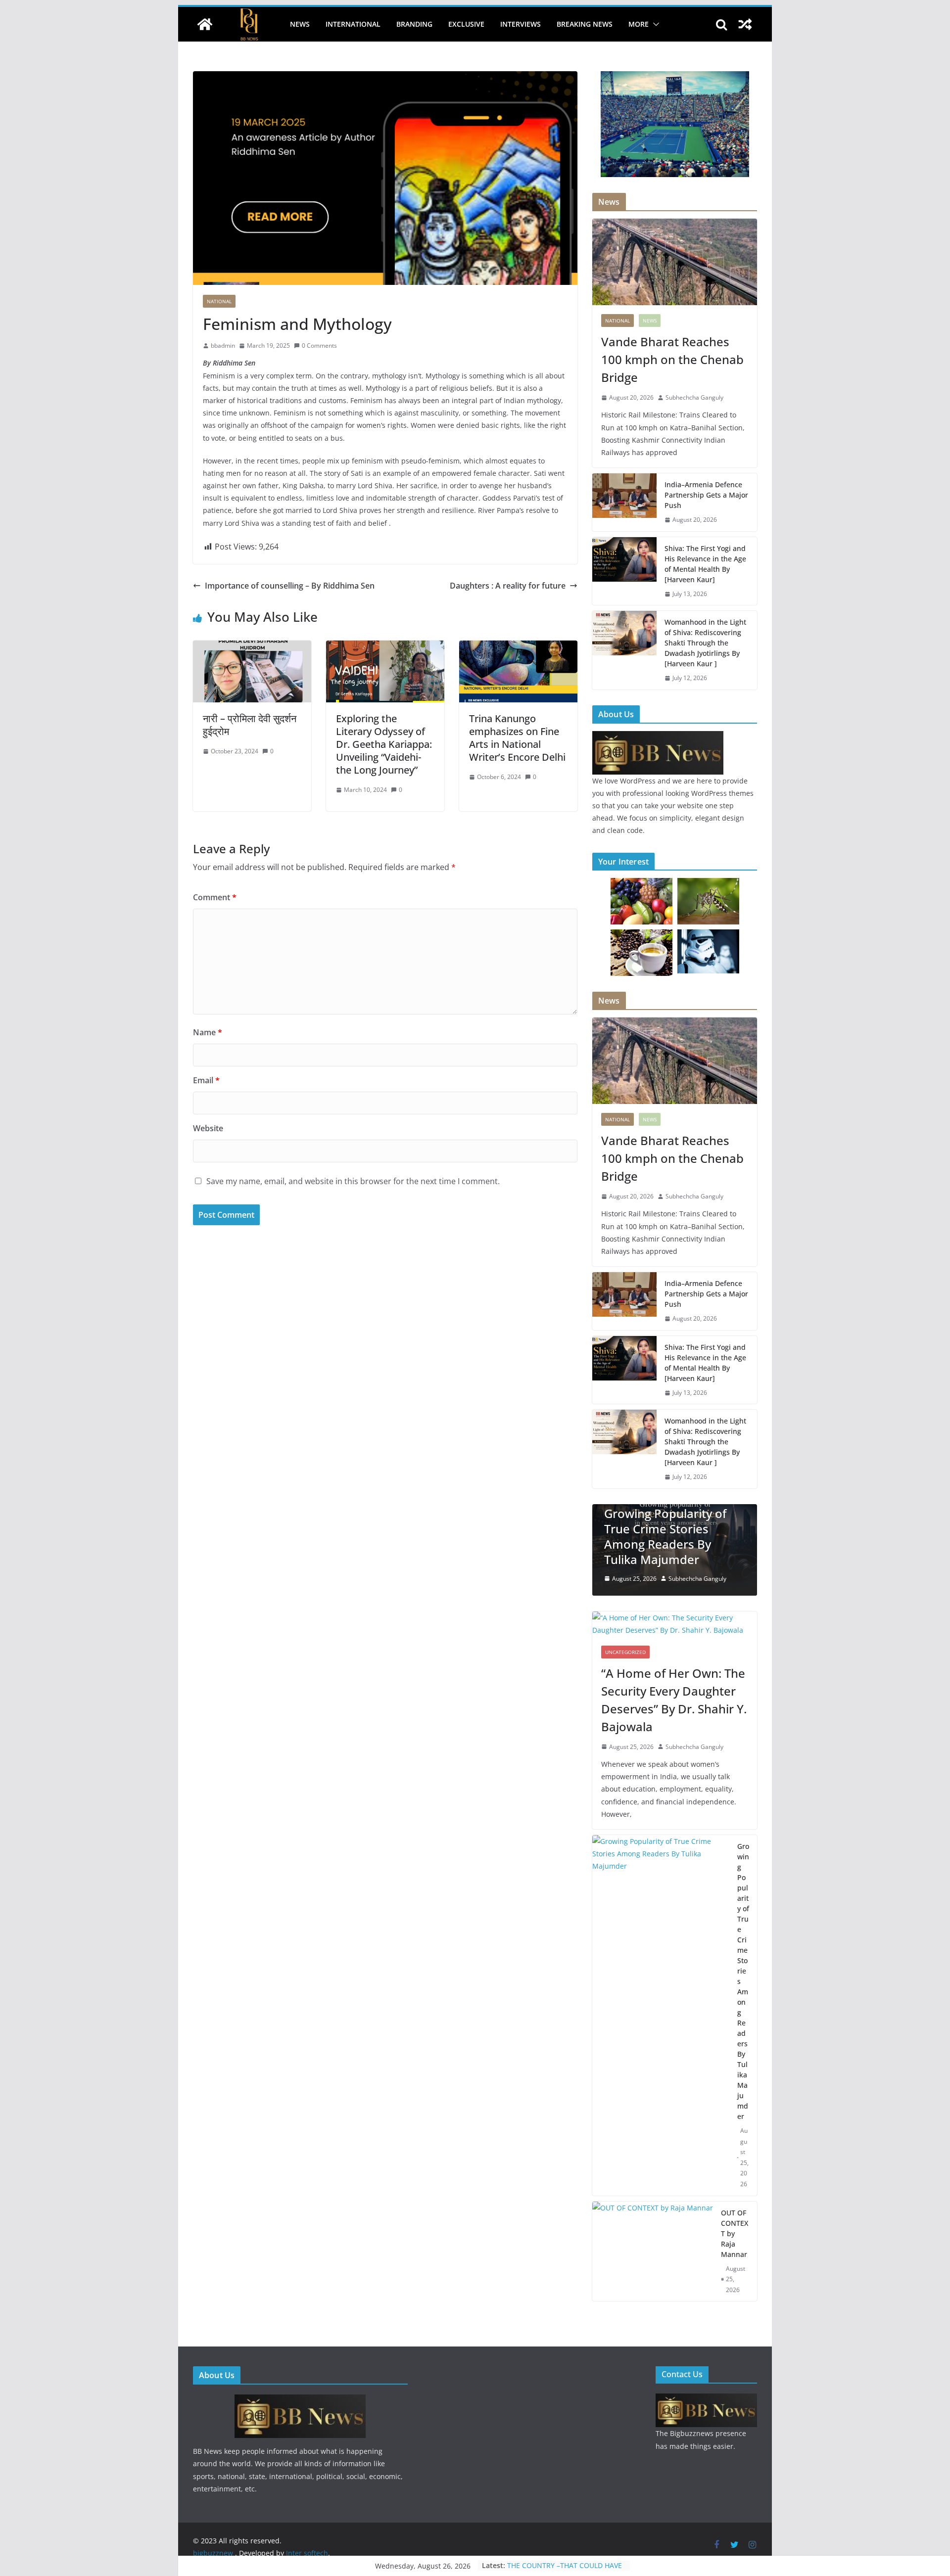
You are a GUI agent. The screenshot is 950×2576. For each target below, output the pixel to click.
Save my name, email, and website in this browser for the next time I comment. (353, 1181)
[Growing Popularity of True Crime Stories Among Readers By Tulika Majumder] (661, 1953)
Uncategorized (625, 1589)
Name (208, 1032)
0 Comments (319, 345)
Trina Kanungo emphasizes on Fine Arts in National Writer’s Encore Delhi (517, 738)
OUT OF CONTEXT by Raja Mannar (735, 2171)
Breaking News (585, 24)
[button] (654, 24)
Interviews (521, 24)
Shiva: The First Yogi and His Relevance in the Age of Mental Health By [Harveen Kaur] (705, 564)
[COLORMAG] (658, 737)
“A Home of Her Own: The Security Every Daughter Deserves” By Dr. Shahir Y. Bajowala (674, 1636)
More (639, 24)
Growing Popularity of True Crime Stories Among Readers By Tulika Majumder (743, 1918)
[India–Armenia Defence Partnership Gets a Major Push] (624, 502)
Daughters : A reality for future (508, 586)
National (219, 301)
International (353, 24)
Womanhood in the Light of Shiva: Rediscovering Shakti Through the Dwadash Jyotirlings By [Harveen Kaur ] (705, 643)
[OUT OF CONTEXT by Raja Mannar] (653, 2189)
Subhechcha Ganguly (694, 397)
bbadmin (223, 345)
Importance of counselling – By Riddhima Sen (290, 586)
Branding (414, 24)
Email (206, 1080)
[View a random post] (745, 24)
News (300, 24)
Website (208, 1128)
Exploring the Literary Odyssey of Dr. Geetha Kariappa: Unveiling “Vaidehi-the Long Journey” (384, 744)
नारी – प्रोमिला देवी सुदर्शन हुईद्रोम (250, 725)
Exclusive (466, 24)
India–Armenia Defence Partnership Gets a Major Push (706, 495)
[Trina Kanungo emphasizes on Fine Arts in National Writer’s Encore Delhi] (518, 647)
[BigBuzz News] (205, 24)
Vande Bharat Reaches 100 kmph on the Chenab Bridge (672, 359)
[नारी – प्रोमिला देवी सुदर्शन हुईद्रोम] (252, 647)
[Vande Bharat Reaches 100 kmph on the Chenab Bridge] (675, 262)
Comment (215, 897)
